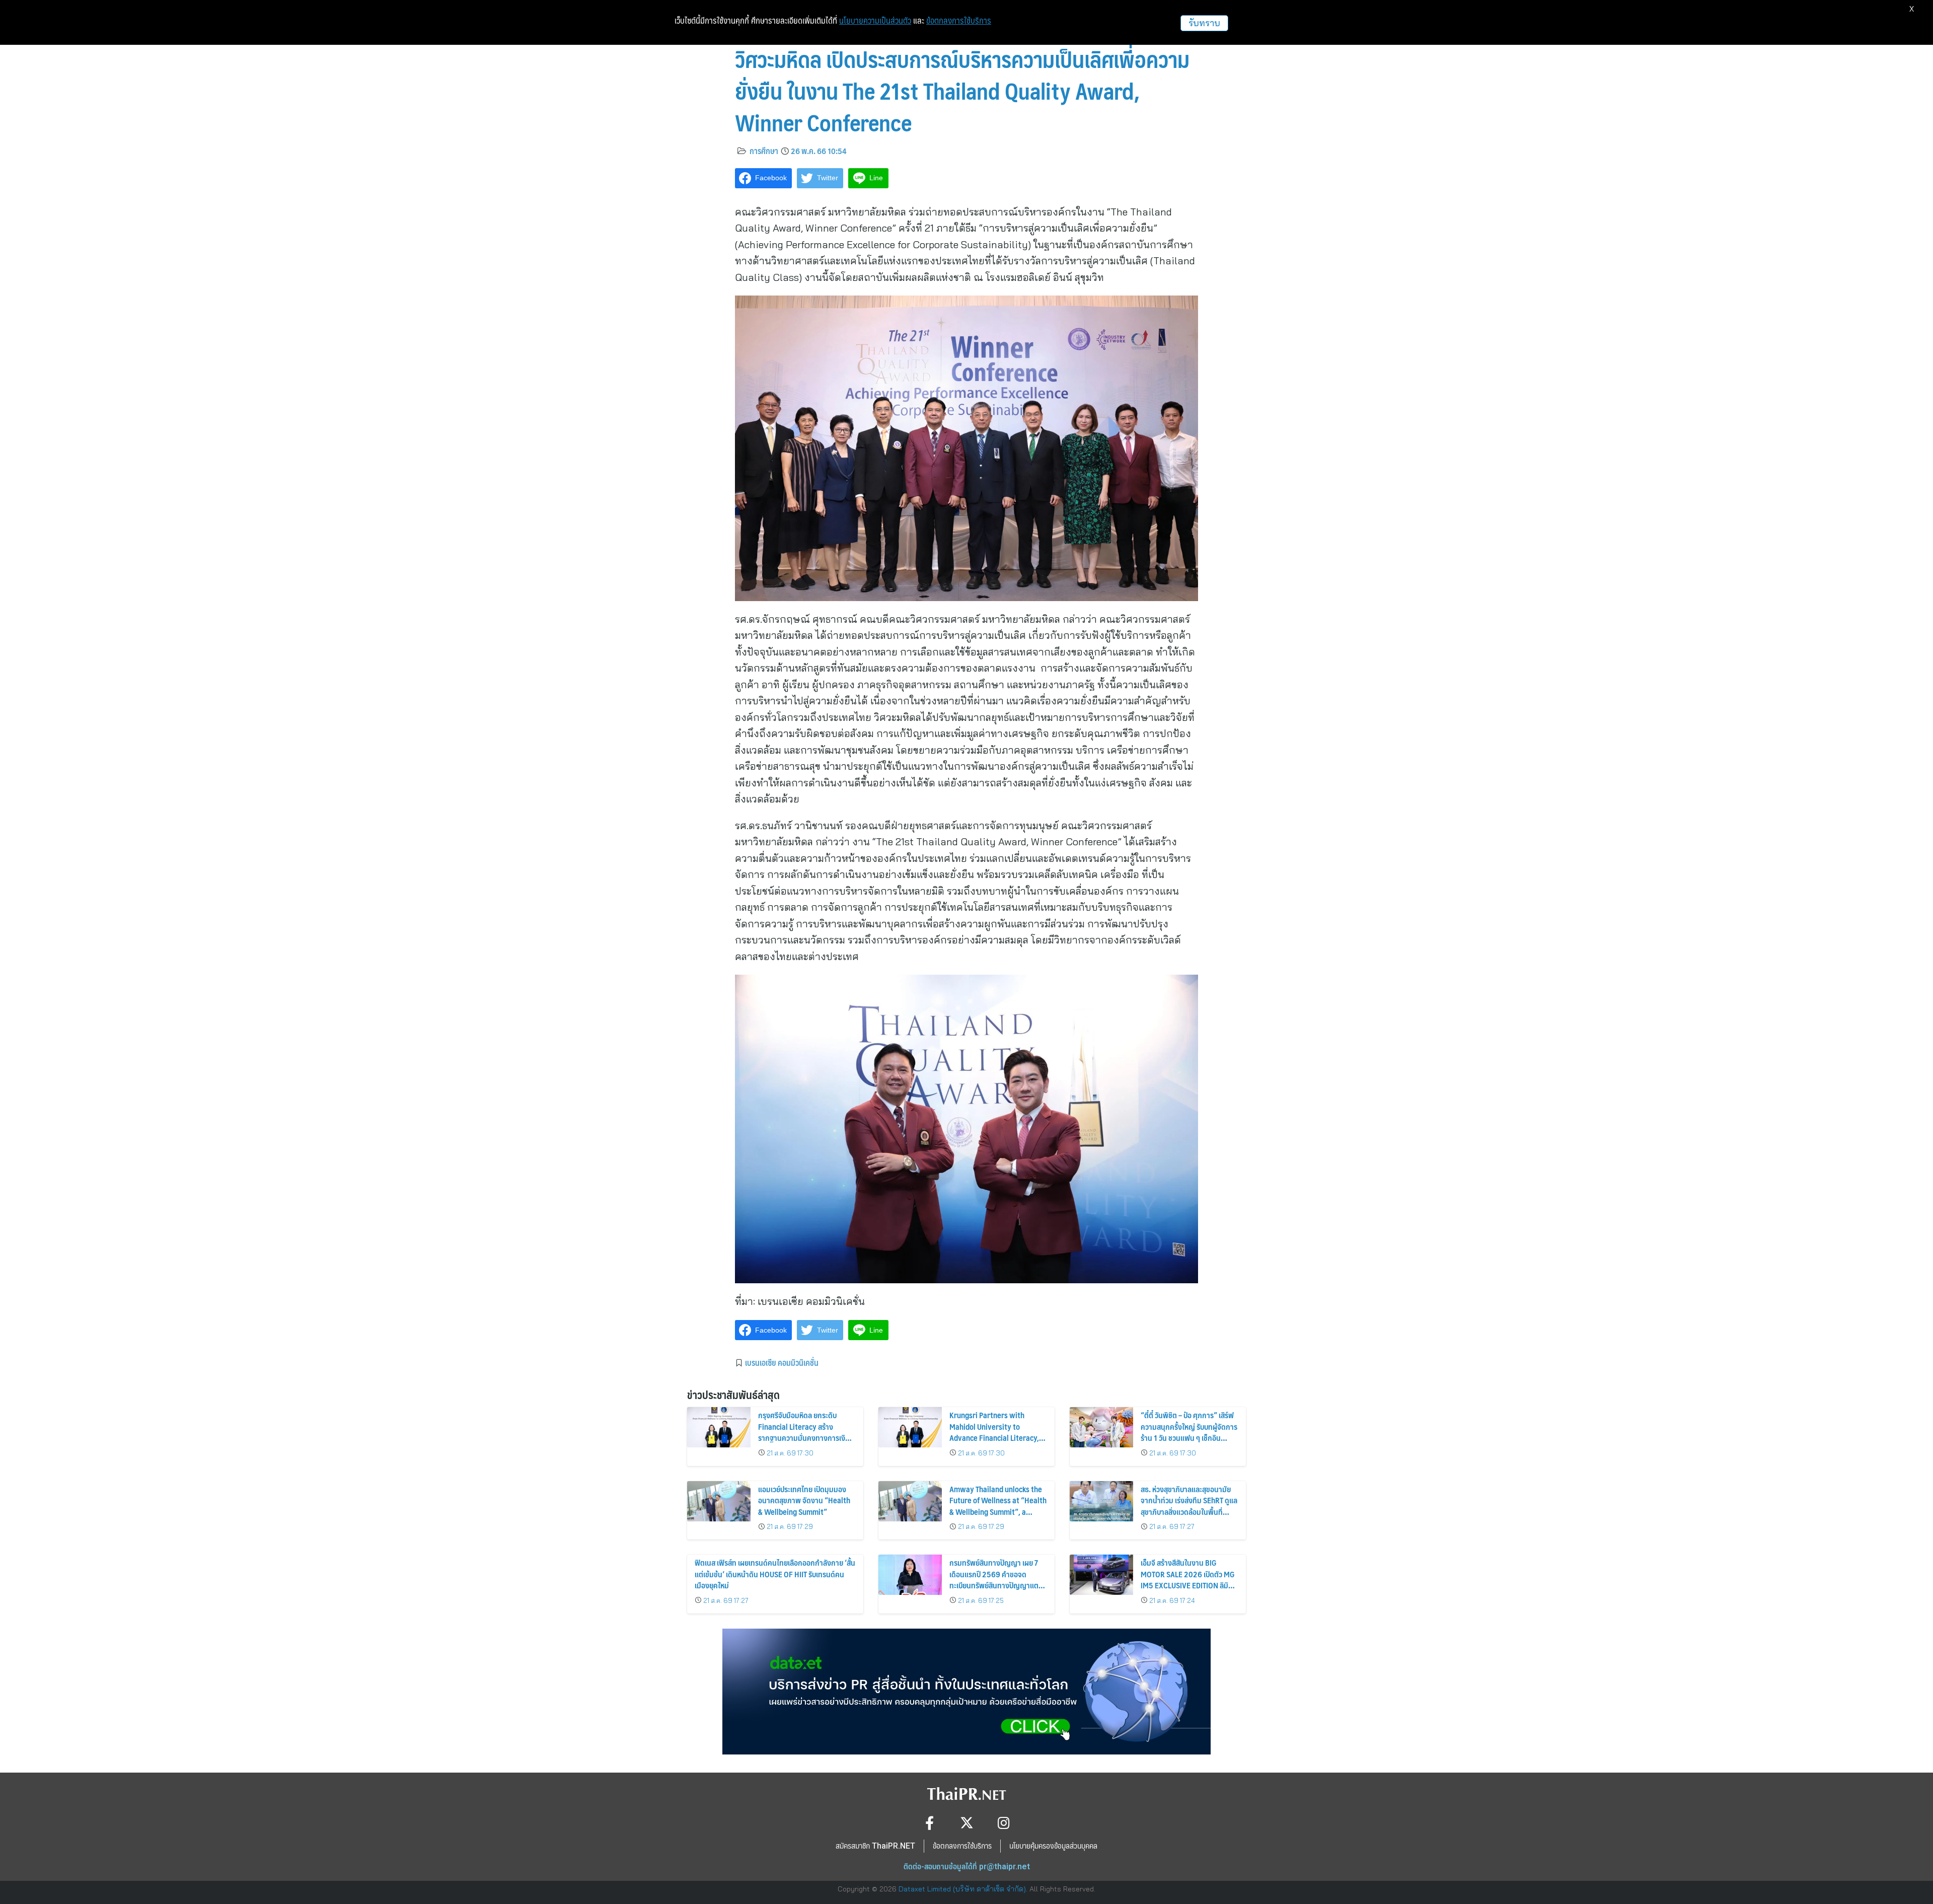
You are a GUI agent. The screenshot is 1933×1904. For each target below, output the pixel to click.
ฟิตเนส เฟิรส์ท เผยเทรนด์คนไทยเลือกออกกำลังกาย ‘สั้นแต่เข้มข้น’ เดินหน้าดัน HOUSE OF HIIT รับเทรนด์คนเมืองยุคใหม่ (775, 1574)
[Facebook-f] (930, 1823)
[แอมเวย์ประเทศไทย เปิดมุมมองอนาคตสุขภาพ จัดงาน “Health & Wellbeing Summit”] (719, 1501)
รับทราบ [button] (1204, 23)
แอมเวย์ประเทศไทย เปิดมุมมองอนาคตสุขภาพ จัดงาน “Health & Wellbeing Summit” (804, 1500)
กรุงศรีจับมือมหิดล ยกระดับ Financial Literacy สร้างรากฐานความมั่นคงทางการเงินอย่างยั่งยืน (804, 1432)
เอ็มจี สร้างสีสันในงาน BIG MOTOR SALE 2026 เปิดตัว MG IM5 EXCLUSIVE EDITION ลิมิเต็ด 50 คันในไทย (1188, 1579)
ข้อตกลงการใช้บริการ (959, 21)
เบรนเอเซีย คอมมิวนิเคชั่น (782, 1362)
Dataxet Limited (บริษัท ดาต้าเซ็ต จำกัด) (962, 1889)
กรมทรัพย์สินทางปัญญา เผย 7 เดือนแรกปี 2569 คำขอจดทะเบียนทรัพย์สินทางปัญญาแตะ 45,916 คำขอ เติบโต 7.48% (995, 1579)
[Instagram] (1004, 1823)
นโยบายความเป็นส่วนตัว (875, 21)
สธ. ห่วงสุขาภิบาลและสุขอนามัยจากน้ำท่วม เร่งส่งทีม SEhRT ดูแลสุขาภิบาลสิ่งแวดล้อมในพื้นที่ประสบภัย (1189, 1506)
